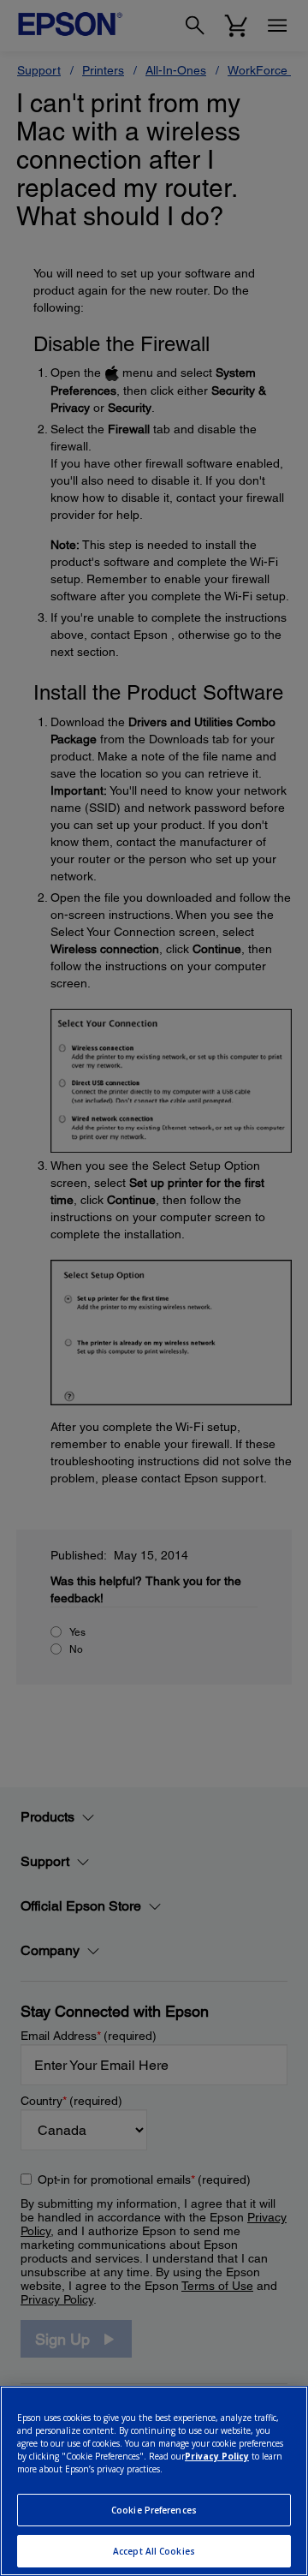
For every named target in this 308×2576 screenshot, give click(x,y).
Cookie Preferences (154, 2510)
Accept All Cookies (154, 2551)
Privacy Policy (217, 2456)
